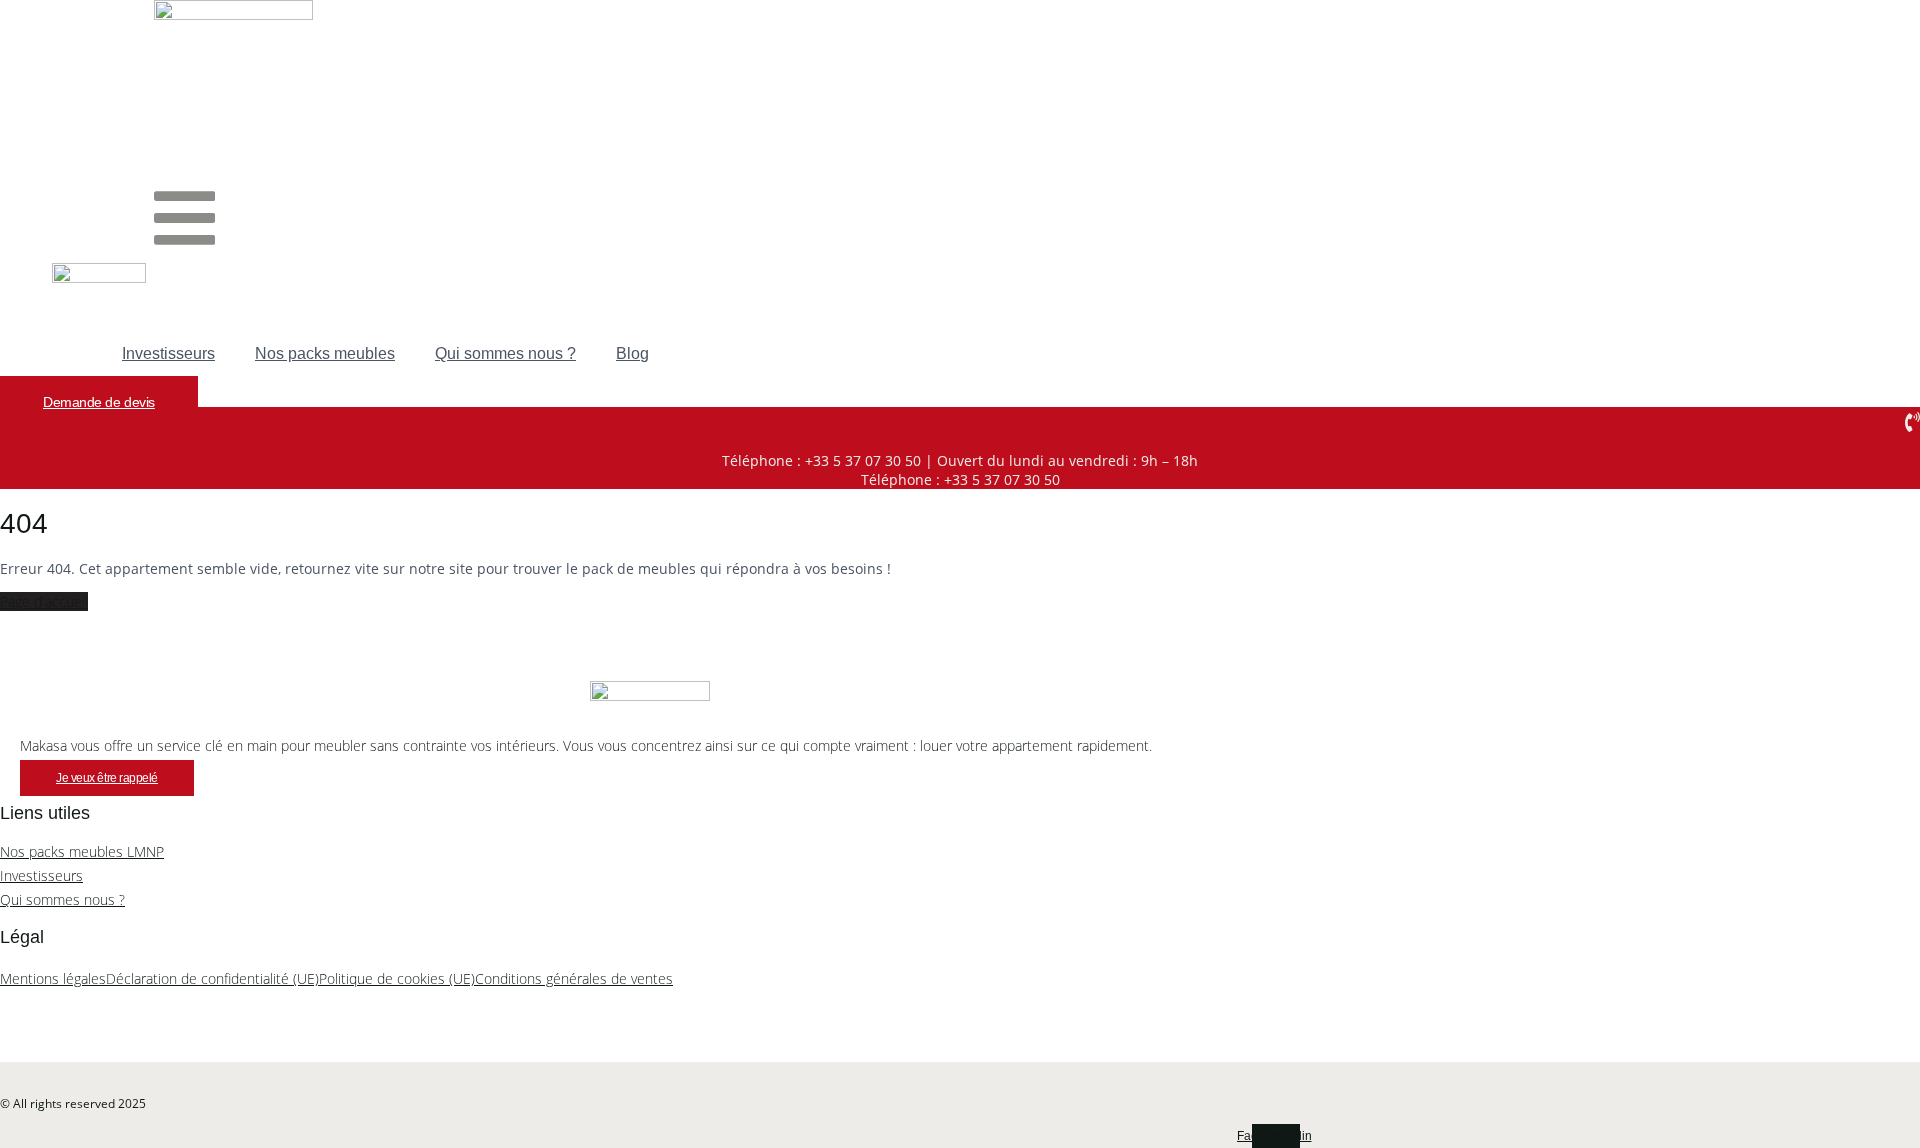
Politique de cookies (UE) (397, 978)
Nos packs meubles (325, 353)
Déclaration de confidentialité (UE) (212, 978)
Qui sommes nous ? (505, 353)
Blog (632, 353)
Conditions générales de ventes (574, 978)
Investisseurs (168, 353)
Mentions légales (53, 978)
